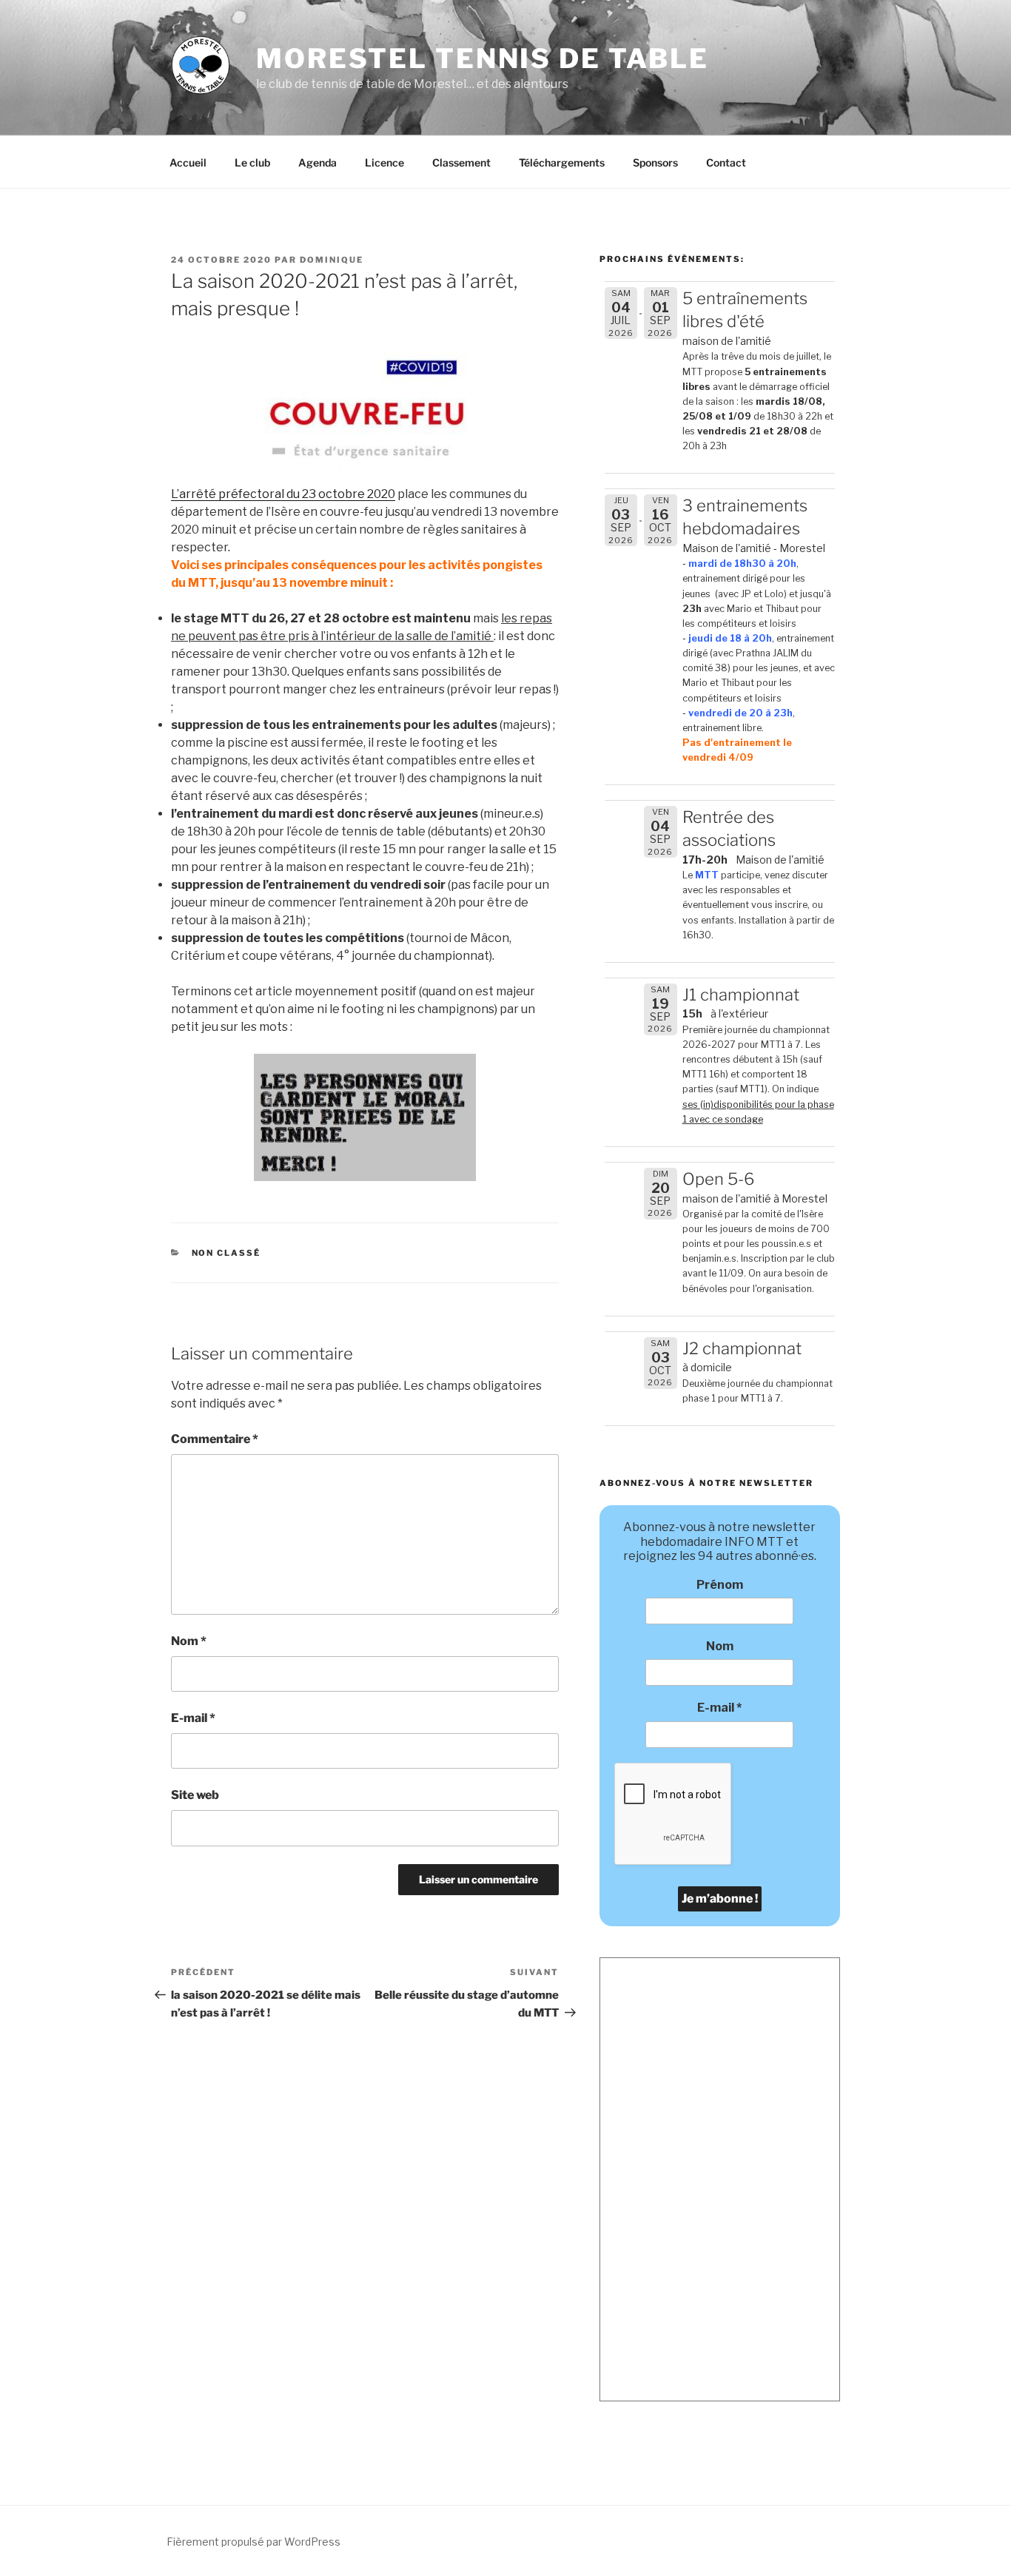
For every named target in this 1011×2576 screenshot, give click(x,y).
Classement (461, 162)
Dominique (332, 260)
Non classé (226, 1253)
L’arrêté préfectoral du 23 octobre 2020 (283, 494)
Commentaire (215, 1439)
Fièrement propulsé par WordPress (253, 2542)
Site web (195, 1795)
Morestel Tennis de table (483, 58)
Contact (726, 162)
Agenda (318, 162)
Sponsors (655, 162)
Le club (252, 162)
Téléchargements (562, 162)
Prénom (720, 1585)
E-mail (193, 1718)
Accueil (188, 162)
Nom (189, 1641)
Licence (384, 162)
